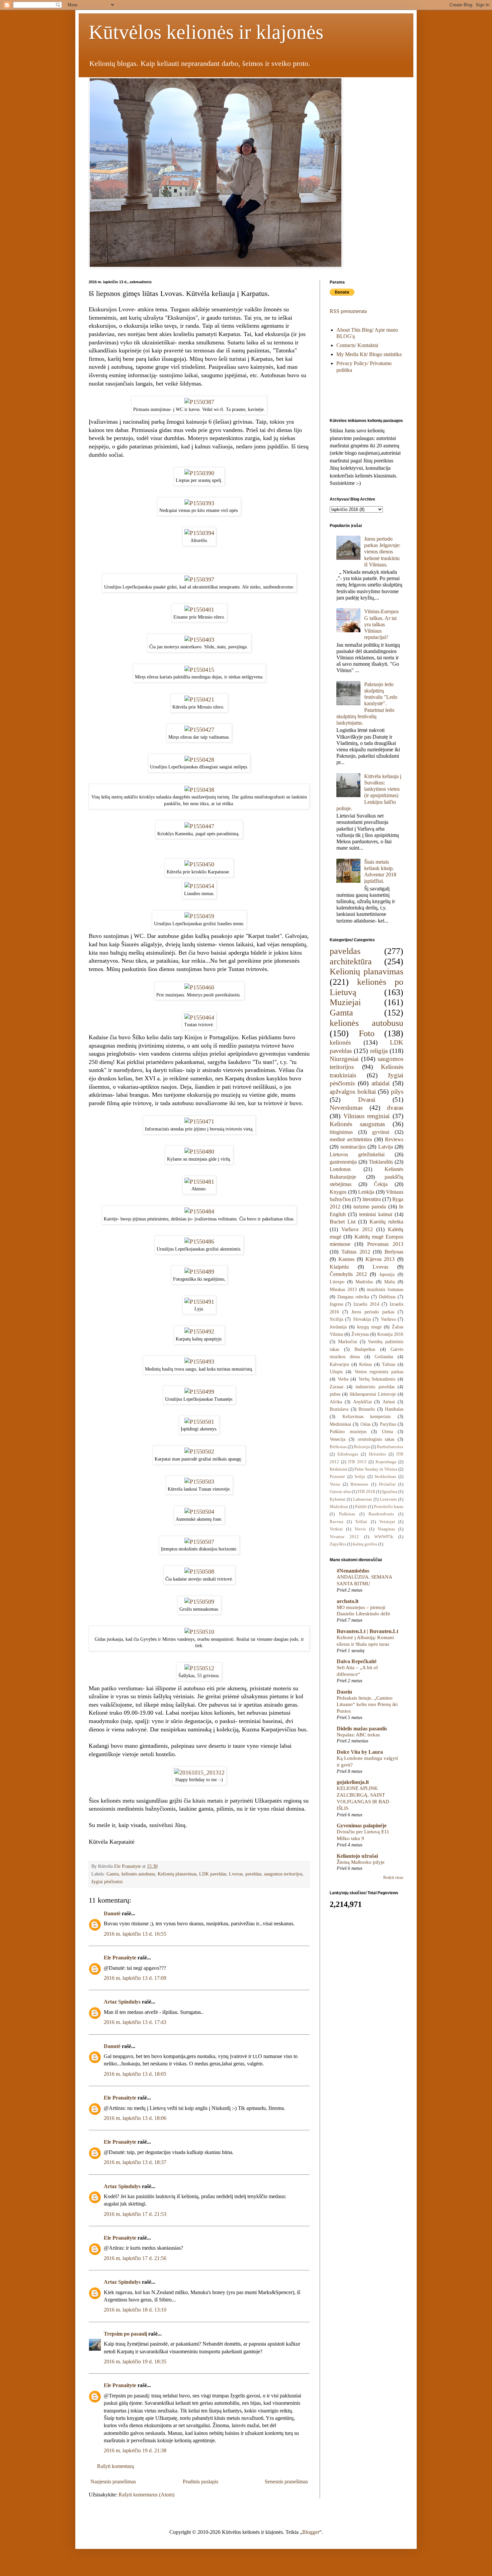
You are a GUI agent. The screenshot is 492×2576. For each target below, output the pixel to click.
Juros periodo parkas (373, 1312)
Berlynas (394, 1252)
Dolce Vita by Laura (360, 1752)
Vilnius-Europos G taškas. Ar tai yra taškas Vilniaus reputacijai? (381, 624)
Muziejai (345, 1002)
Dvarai (367, 1100)
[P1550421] (199, 700)
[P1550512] (199, 1668)
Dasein (344, 1692)
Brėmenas (359, 1484)
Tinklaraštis (381, 1162)
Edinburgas (348, 1454)
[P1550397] (199, 579)
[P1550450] (199, 864)
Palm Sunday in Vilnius (376, 1469)
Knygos (338, 1192)
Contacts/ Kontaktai (357, 345)
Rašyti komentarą (115, 2466)
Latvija (386, 1147)
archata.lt (348, 1601)
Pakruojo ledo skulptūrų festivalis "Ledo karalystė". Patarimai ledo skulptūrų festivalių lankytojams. (367, 704)
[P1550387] (199, 402)
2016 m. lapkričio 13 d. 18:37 (135, 2162)
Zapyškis (338, 1544)
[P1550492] (199, 1331)
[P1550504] (199, 1512)
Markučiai (348, 1341)
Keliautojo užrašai (357, 1856)
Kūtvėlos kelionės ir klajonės (206, 32)
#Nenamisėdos (353, 1571)
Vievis (360, 1529)
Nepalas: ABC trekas (358, 1735)
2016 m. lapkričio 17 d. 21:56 (135, 2258)
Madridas (364, 1282)
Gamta (113, 1874)
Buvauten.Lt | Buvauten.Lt (367, 1631)
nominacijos (353, 1147)
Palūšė (361, 1507)
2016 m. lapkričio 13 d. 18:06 (135, 2118)
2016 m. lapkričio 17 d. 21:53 (135, 2214)
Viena (335, 1484)
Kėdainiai (339, 1469)
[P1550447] (199, 826)
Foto (367, 1033)
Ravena (337, 1522)
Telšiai (361, 1522)
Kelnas (365, 1364)
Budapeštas (365, 1349)
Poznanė (337, 1477)
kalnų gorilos (365, 1544)
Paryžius (388, 1424)
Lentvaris (388, 1499)
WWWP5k (384, 1537)
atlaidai (381, 1083)
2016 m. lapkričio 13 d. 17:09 (135, 1978)
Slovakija (362, 1319)
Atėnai (389, 1402)
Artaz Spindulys (122, 2002)
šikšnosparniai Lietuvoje (373, 1394)
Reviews (394, 1139)
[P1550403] (199, 640)
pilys (397, 1092)
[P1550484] (199, 1211)
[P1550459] (199, 916)
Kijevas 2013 (380, 1259)
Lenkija (366, 1192)
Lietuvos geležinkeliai (357, 1154)
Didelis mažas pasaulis (362, 1729)
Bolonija (362, 1447)
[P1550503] (199, 1482)
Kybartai (338, 1499)
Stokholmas (385, 1477)
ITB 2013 (357, 1462)
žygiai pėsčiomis (107, 1882)
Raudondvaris (381, 1514)
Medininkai (340, 1424)
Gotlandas (384, 1357)
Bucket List (343, 1222)
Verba (343, 1379)
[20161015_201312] (199, 1773)
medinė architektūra (351, 1139)
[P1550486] (199, 1242)
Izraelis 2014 (366, 1304)
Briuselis (367, 1409)
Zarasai (337, 1387)
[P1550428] (199, 760)
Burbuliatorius (390, 1447)
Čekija (381, 1184)
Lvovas (236, 1874)
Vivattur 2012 (344, 1537)
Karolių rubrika (386, 1222)
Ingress (336, 1304)
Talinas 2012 (356, 1252)
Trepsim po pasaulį (125, 2334)
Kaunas (346, 1259)
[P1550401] (199, 610)
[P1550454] (199, 886)
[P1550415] (199, 670)
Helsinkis (377, 1454)
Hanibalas (394, 1409)
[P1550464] (199, 1017)
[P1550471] (199, 1121)
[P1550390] (199, 473)
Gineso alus (340, 1492)
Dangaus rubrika (353, 1297)
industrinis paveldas (375, 1387)
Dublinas (387, 1297)
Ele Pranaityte (120, 1958)
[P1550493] (199, 1362)
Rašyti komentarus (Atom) (146, 2495)
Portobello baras (389, 1507)
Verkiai (336, 1529)
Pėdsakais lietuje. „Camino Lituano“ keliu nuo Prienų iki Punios (367, 1704)
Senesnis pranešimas (286, 2482)
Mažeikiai (339, 1507)
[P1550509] (199, 1602)
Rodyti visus (393, 1877)
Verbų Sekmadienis (377, 1379)
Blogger (311, 2532)
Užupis (336, 1372)
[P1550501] (199, 1422)
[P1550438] (199, 790)
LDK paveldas (213, 1874)
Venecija (338, 1439)
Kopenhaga (386, 1462)
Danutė (112, 1913)
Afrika (336, 1402)
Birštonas (338, 1447)
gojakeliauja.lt (353, 1782)
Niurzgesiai (344, 1059)
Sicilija (336, 1319)
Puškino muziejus (348, 1431)
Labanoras (362, 1499)
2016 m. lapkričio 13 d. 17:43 (135, 2022)
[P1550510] (199, 1632)
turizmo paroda (370, 1207)
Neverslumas (346, 1108)
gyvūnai (381, 1132)
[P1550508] (199, 1572)
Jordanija (338, 1327)
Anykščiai (362, 1402)
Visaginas (386, 1529)
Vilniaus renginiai (367, 1116)
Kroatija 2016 (390, 1334)
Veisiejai (387, 1522)
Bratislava (339, 1409)
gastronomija (343, 1162)
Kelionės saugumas (357, 1124)
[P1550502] (199, 1452)
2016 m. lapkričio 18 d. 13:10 (135, 2310)
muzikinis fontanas (385, 1289)
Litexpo (337, 1282)
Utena (387, 1431)
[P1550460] (199, 987)
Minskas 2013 (343, 1289)
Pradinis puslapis (200, 2482)
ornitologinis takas (376, 1439)
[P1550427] (199, 730)
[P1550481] (199, 1182)
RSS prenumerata (348, 311)
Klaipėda (339, 1267)
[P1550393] (199, 503)
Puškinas (347, 1514)
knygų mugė (369, 1327)
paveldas (253, 1874)
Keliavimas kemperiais (367, 1416)
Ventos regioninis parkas (379, 1372)
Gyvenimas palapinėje (362, 1826)
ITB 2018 (366, 1492)
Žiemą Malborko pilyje (361, 1862)
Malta (390, 1282)
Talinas (389, 1364)
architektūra (351, 961)
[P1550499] (199, 1392)
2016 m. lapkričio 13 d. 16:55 (135, 1934)
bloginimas (341, 1132)
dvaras (395, 1108)
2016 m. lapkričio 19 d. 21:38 (135, 2450)
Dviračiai (387, 1484)
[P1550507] (199, 1542)
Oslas (365, 1424)
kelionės (340, 1042)
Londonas (340, 1169)
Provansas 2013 (385, 1244)
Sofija (360, 1477)
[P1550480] (199, 1152)
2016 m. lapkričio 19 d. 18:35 (135, 2362)
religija (379, 1051)
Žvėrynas (360, 1334)
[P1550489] (199, 1272)
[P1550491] (199, 1302)
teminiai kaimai (376, 1214)
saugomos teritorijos (283, 1874)
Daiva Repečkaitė (357, 1661)
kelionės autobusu (138, 1874)
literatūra (372, 1199)
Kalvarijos (339, 1364)
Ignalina (390, 1492)
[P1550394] (199, 533)
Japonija (387, 1274)
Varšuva (388, 1319)
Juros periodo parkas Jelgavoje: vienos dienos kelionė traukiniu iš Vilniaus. (382, 552)
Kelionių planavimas (177, 1874)
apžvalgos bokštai (353, 1092)
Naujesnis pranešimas (113, 2482)
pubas (335, 1394)
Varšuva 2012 (357, 1229)
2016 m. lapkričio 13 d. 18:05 (135, 2074)
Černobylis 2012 (348, 1274)
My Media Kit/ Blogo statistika (369, 354)
